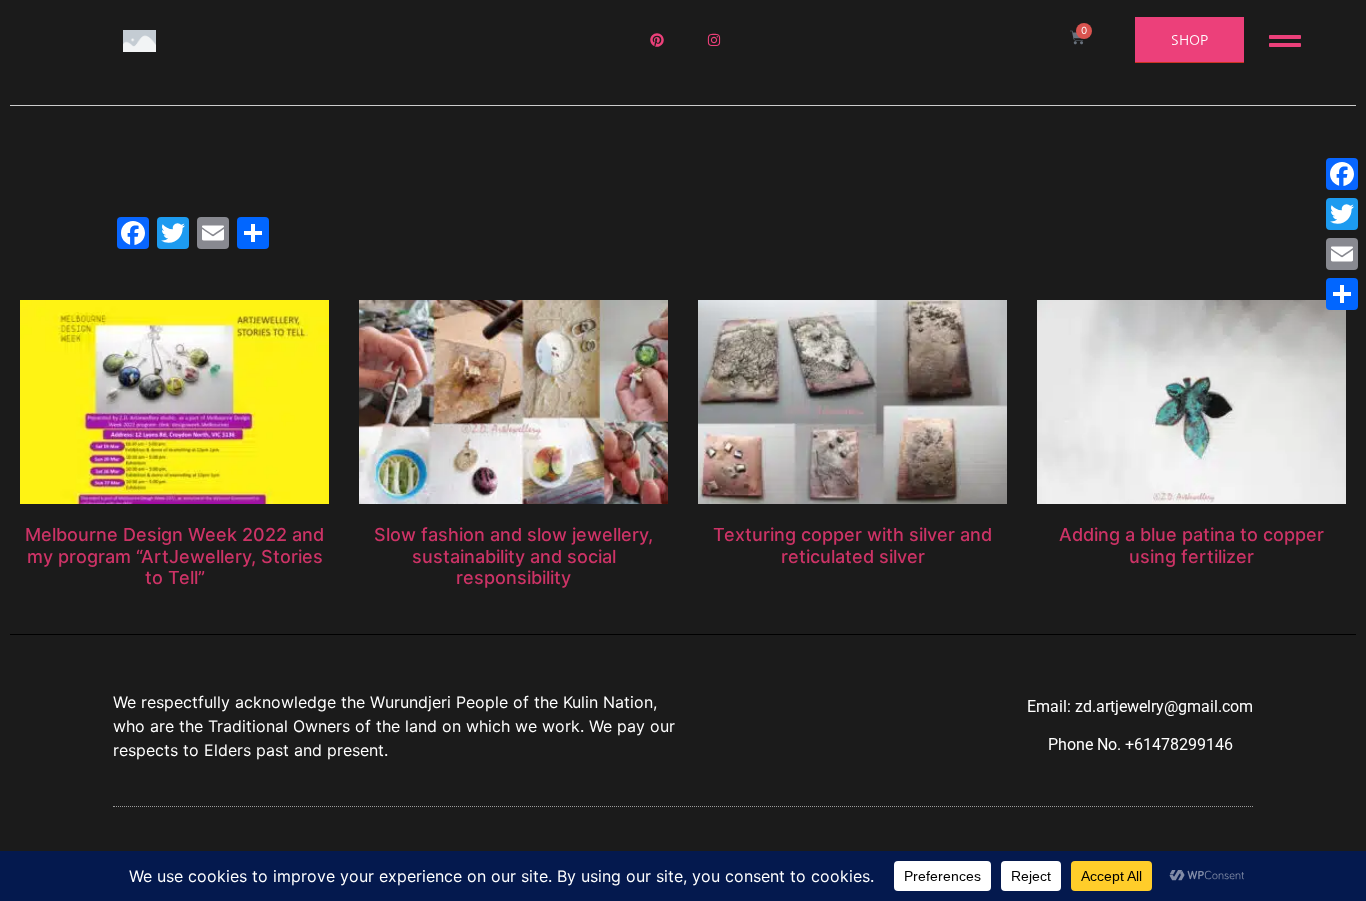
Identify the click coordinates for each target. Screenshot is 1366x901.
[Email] (1342, 254)
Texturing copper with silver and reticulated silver (852, 545)
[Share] (1342, 294)
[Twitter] (1342, 214)
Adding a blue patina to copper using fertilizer (1191, 545)
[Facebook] (1342, 174)
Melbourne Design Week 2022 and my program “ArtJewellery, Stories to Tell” (174, 556)
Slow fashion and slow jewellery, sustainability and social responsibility (513, 556)
